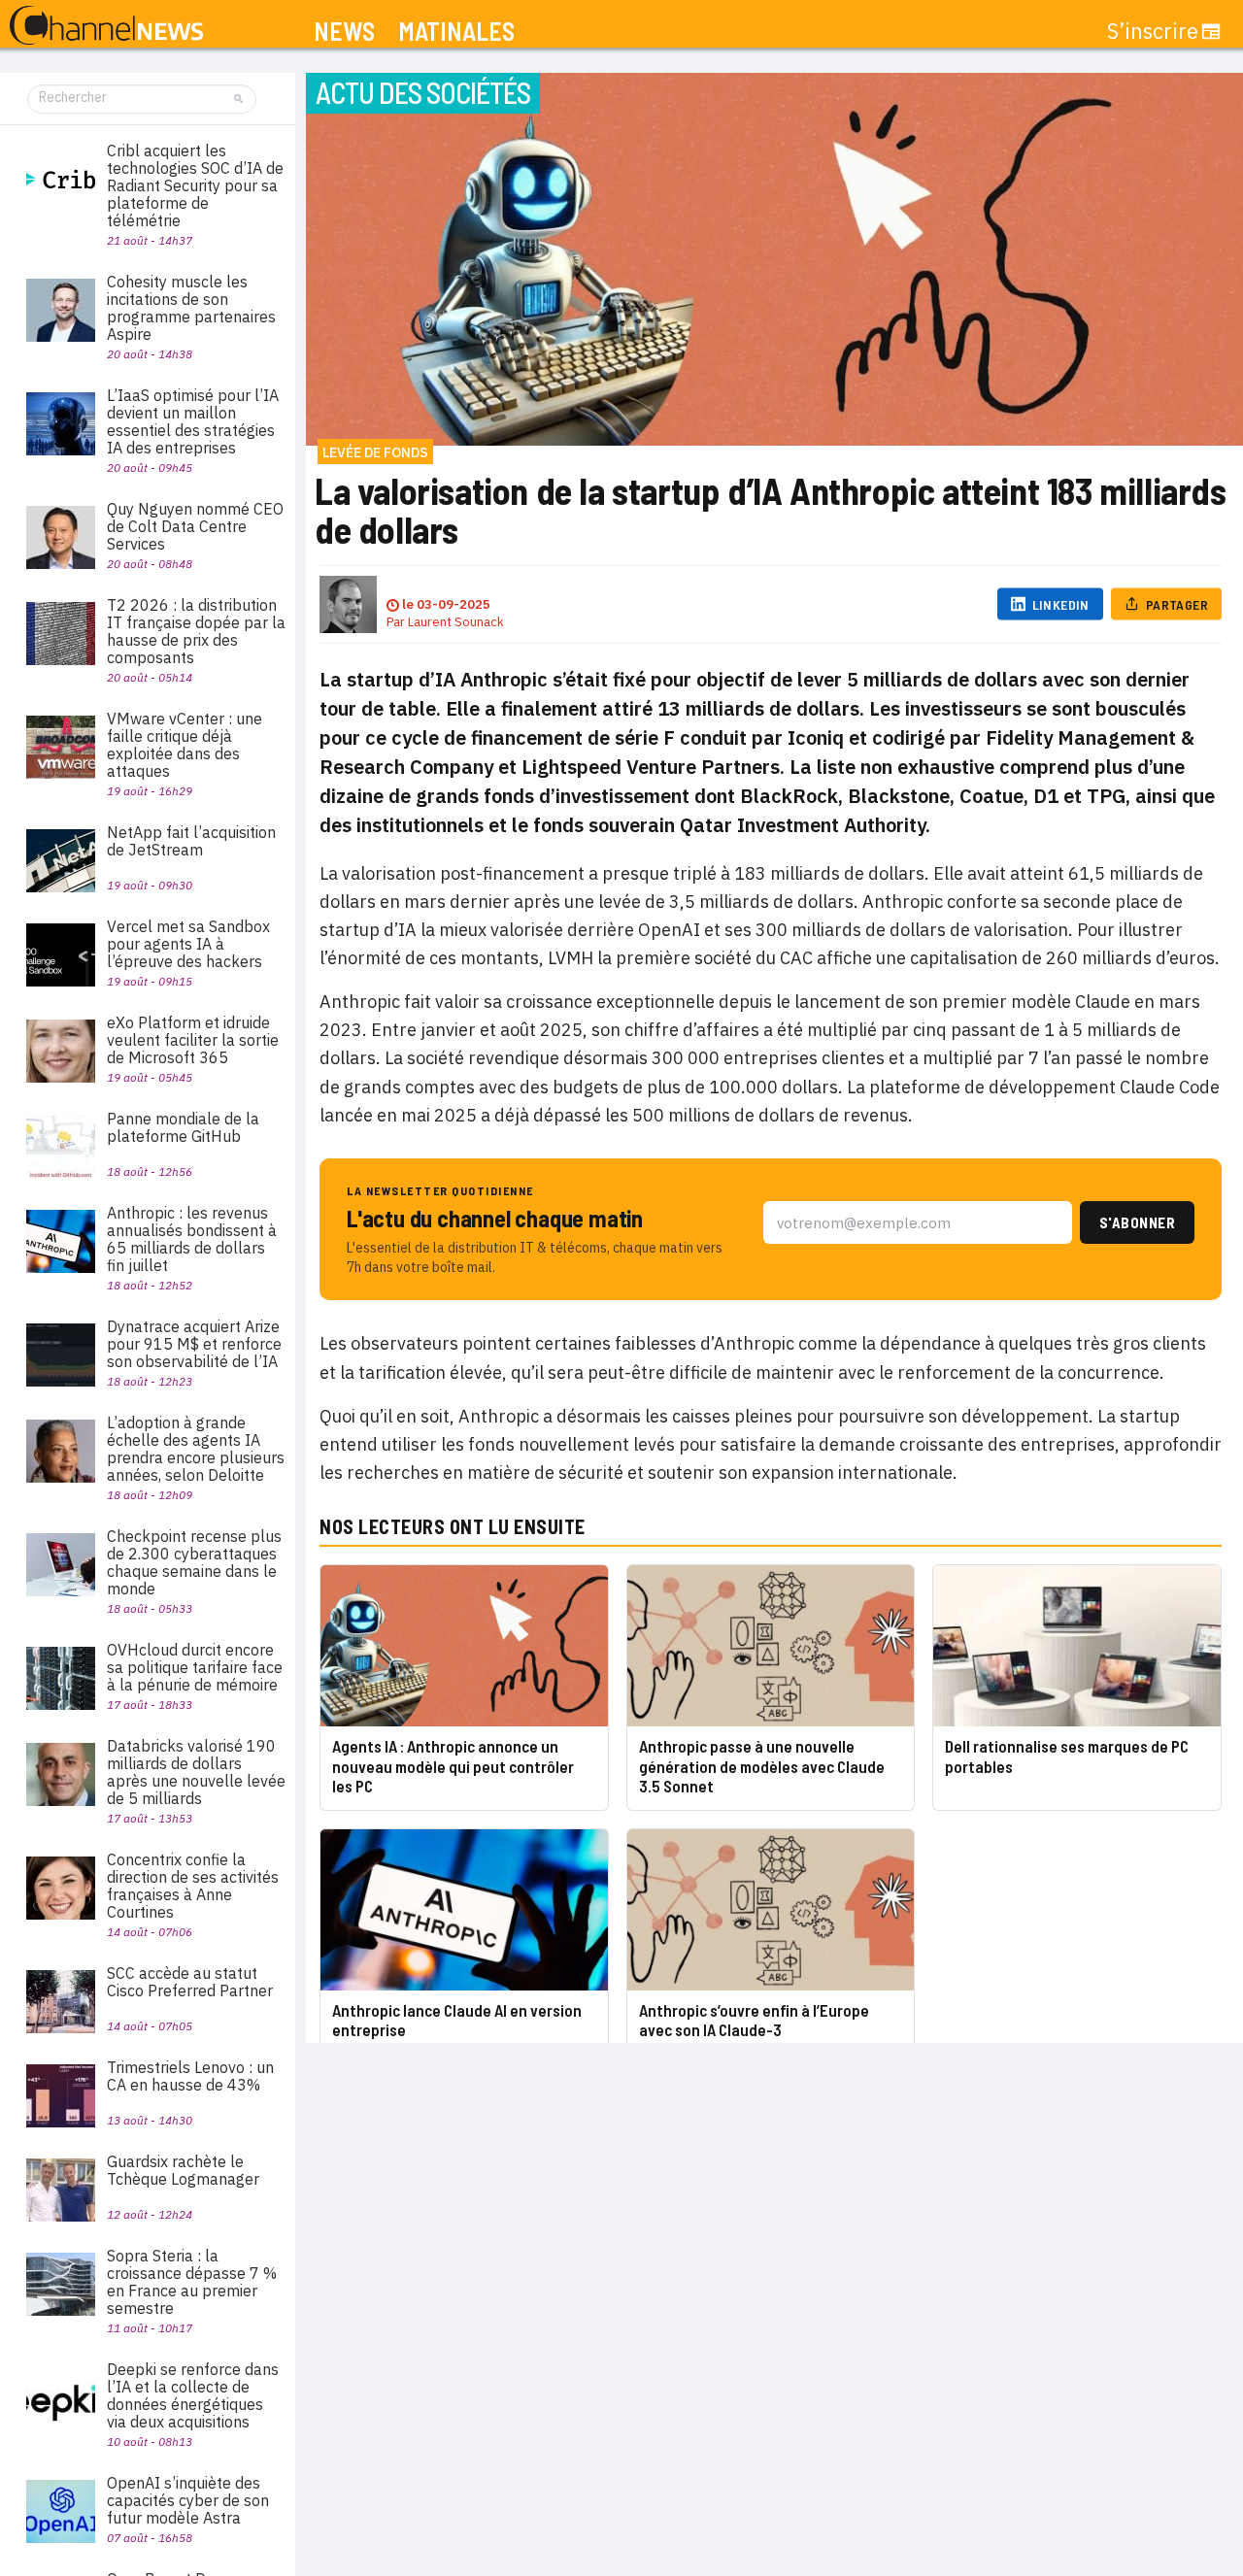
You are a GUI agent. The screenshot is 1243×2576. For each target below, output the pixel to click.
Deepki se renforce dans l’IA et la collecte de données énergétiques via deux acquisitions (193, 2395)
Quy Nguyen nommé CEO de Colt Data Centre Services (195, 526)
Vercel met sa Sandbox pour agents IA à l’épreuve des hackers (188, 944)
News (344, 32)
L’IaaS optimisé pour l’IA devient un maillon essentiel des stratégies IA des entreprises (193, 421)
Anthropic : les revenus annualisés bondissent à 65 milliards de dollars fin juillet (192, 1239)
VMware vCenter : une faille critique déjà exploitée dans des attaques (185, 745)
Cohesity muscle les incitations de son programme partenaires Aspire (191, 308)
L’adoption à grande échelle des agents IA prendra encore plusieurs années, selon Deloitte (196, 1449)
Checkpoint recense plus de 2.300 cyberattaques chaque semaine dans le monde (194, 1562)
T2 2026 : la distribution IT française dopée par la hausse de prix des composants (196, 631)
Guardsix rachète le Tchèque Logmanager (183, 2170)
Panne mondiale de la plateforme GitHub (183, 1127)
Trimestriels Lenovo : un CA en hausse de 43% (190, 2076)
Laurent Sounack (456, 622)
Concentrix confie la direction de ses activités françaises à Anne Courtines (193, 1886)
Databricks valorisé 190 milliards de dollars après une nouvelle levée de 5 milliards (196, 1772)
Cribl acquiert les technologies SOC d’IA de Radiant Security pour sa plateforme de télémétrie (195, 185)
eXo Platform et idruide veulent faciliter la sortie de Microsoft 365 (193, 1040)
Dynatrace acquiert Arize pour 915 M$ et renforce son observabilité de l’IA (194, 1344)
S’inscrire (1153, 31)
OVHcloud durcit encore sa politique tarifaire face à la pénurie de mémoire (195, 1667)
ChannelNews (106, 26)
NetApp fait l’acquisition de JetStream (191, 841)
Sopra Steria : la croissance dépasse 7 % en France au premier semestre (192, 2282)
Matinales (456, 32)
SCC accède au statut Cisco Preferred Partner (190, 1982)
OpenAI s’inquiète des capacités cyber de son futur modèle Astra (188, 2500)
